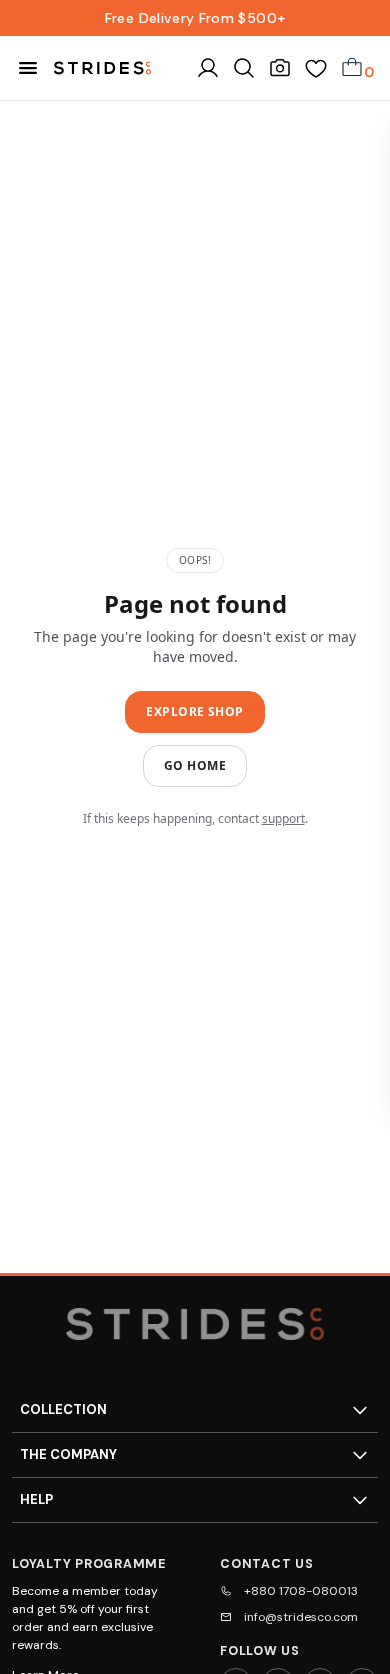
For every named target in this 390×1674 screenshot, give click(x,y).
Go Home (195, 765)
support (283, 818)
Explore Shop (195, 711)
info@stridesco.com (301, 1617)
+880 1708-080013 (301, 1591)
